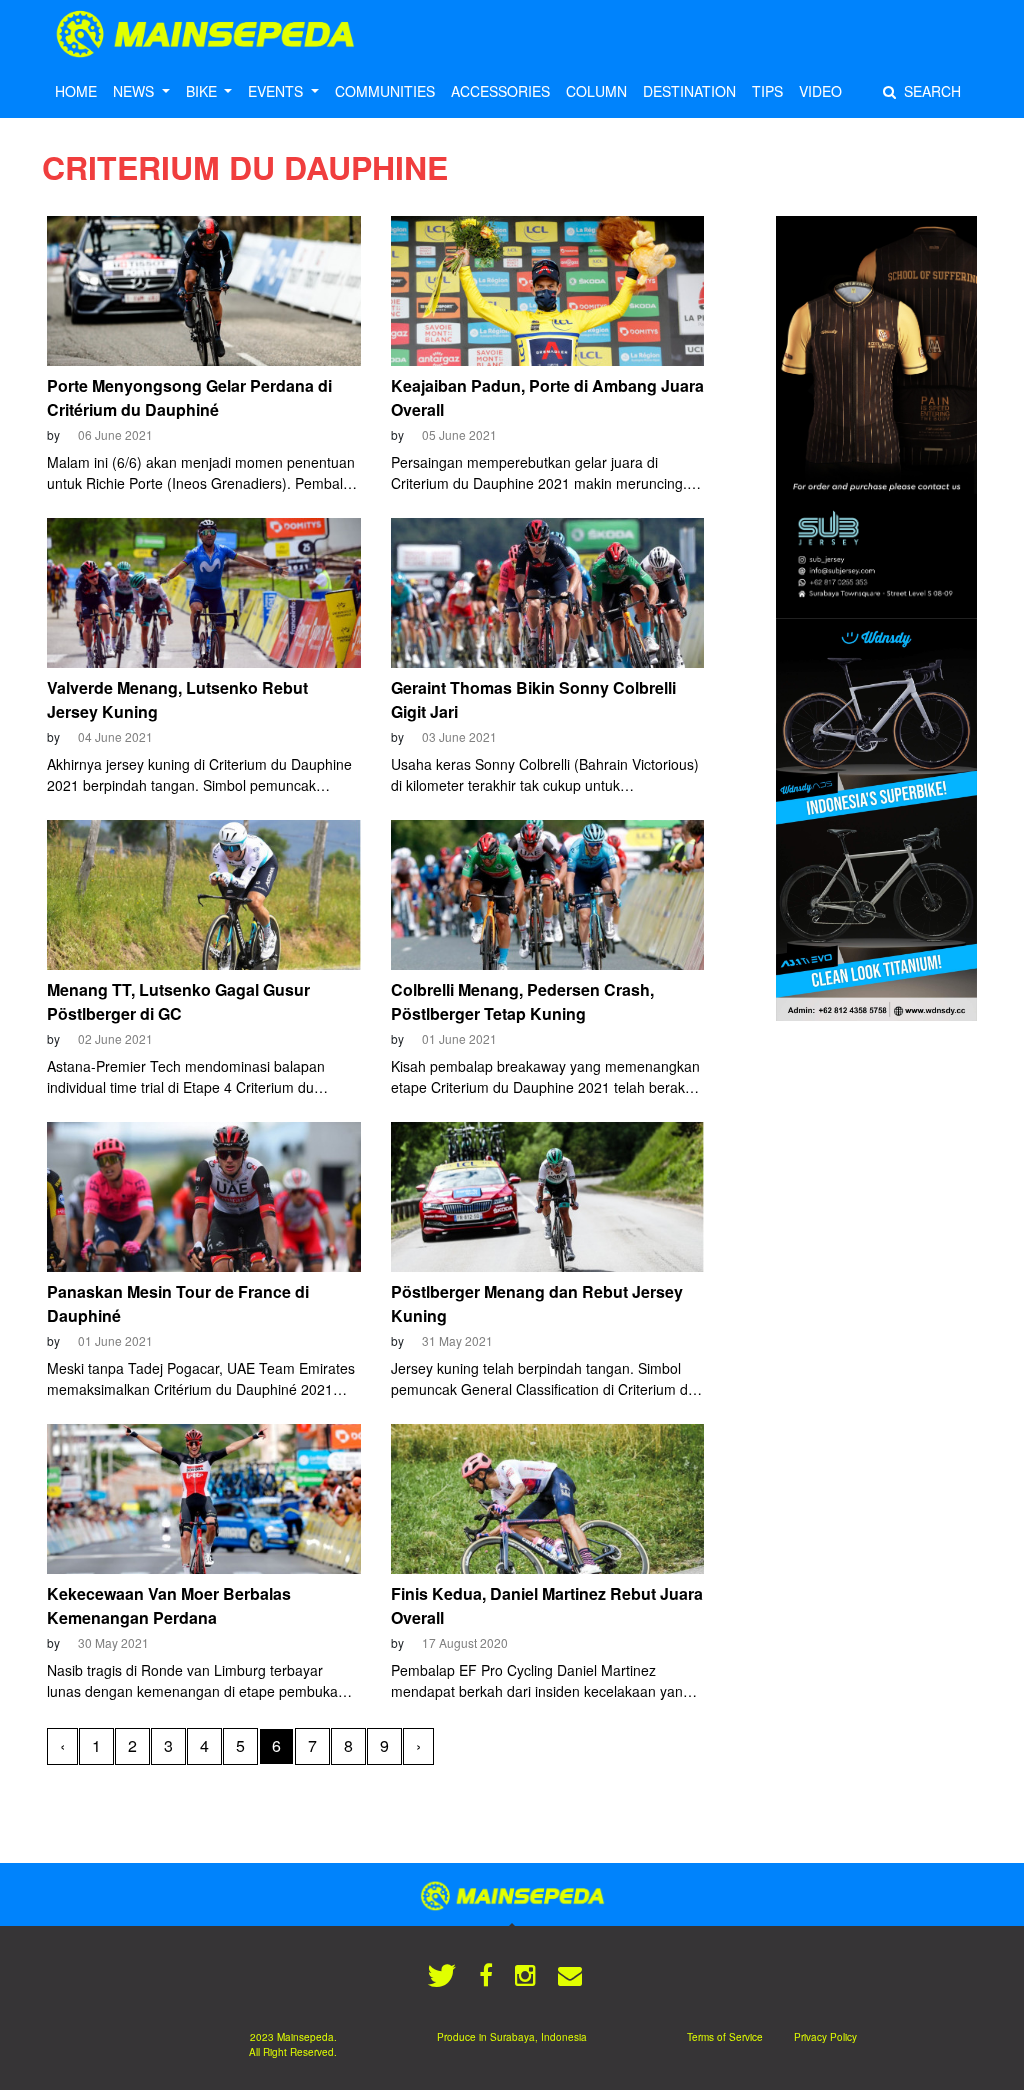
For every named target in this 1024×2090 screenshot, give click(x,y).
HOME (76, 91)
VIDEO (820, 91)
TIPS (767, 91)
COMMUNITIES (385, 91)
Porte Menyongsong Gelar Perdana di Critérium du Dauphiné (189, 397)
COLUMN (596, 91)
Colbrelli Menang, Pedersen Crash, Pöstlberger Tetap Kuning (522, 1001)
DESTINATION (689, 91)
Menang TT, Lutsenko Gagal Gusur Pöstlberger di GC (178, 1001)
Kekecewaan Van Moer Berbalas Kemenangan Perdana (169, 1605)
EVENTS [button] (277, 91)
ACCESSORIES (500, 91)
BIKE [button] (203, 91)
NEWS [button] (135, 91)
